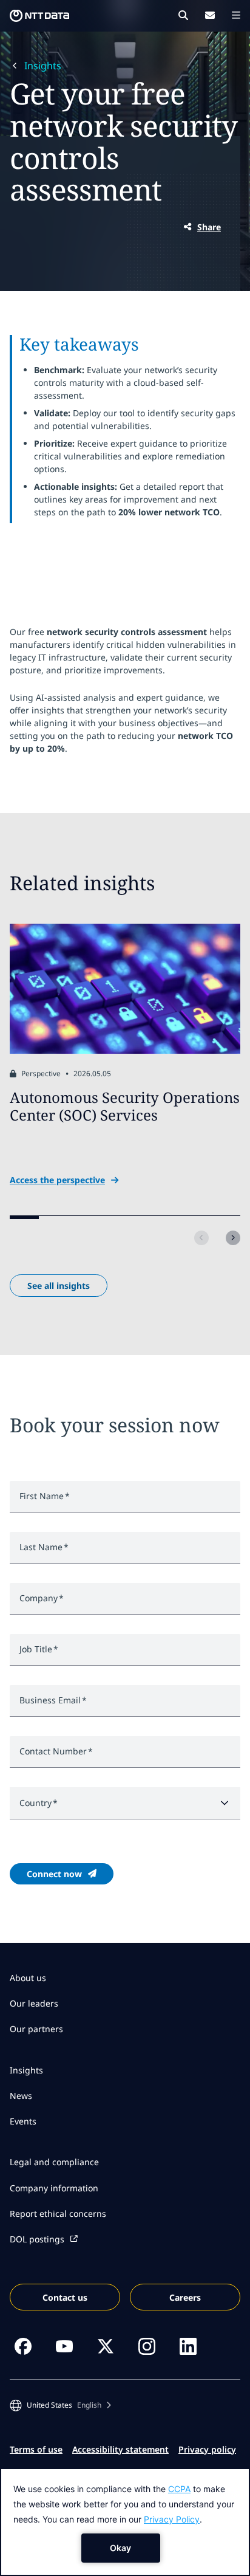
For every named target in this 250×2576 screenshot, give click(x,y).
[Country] (125, 1803)
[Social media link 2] (64, 2346)
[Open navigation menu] (236, 15)
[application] (125, 2522)
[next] (233, 1238)
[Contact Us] (210, 15)
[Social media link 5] (188, 2346)
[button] (60, 2405)
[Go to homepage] (39, 16)
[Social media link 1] (23, 2346)
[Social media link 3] (106, 2346)
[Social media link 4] (147, 2346)
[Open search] (183, 15)
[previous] (201, 1238)
